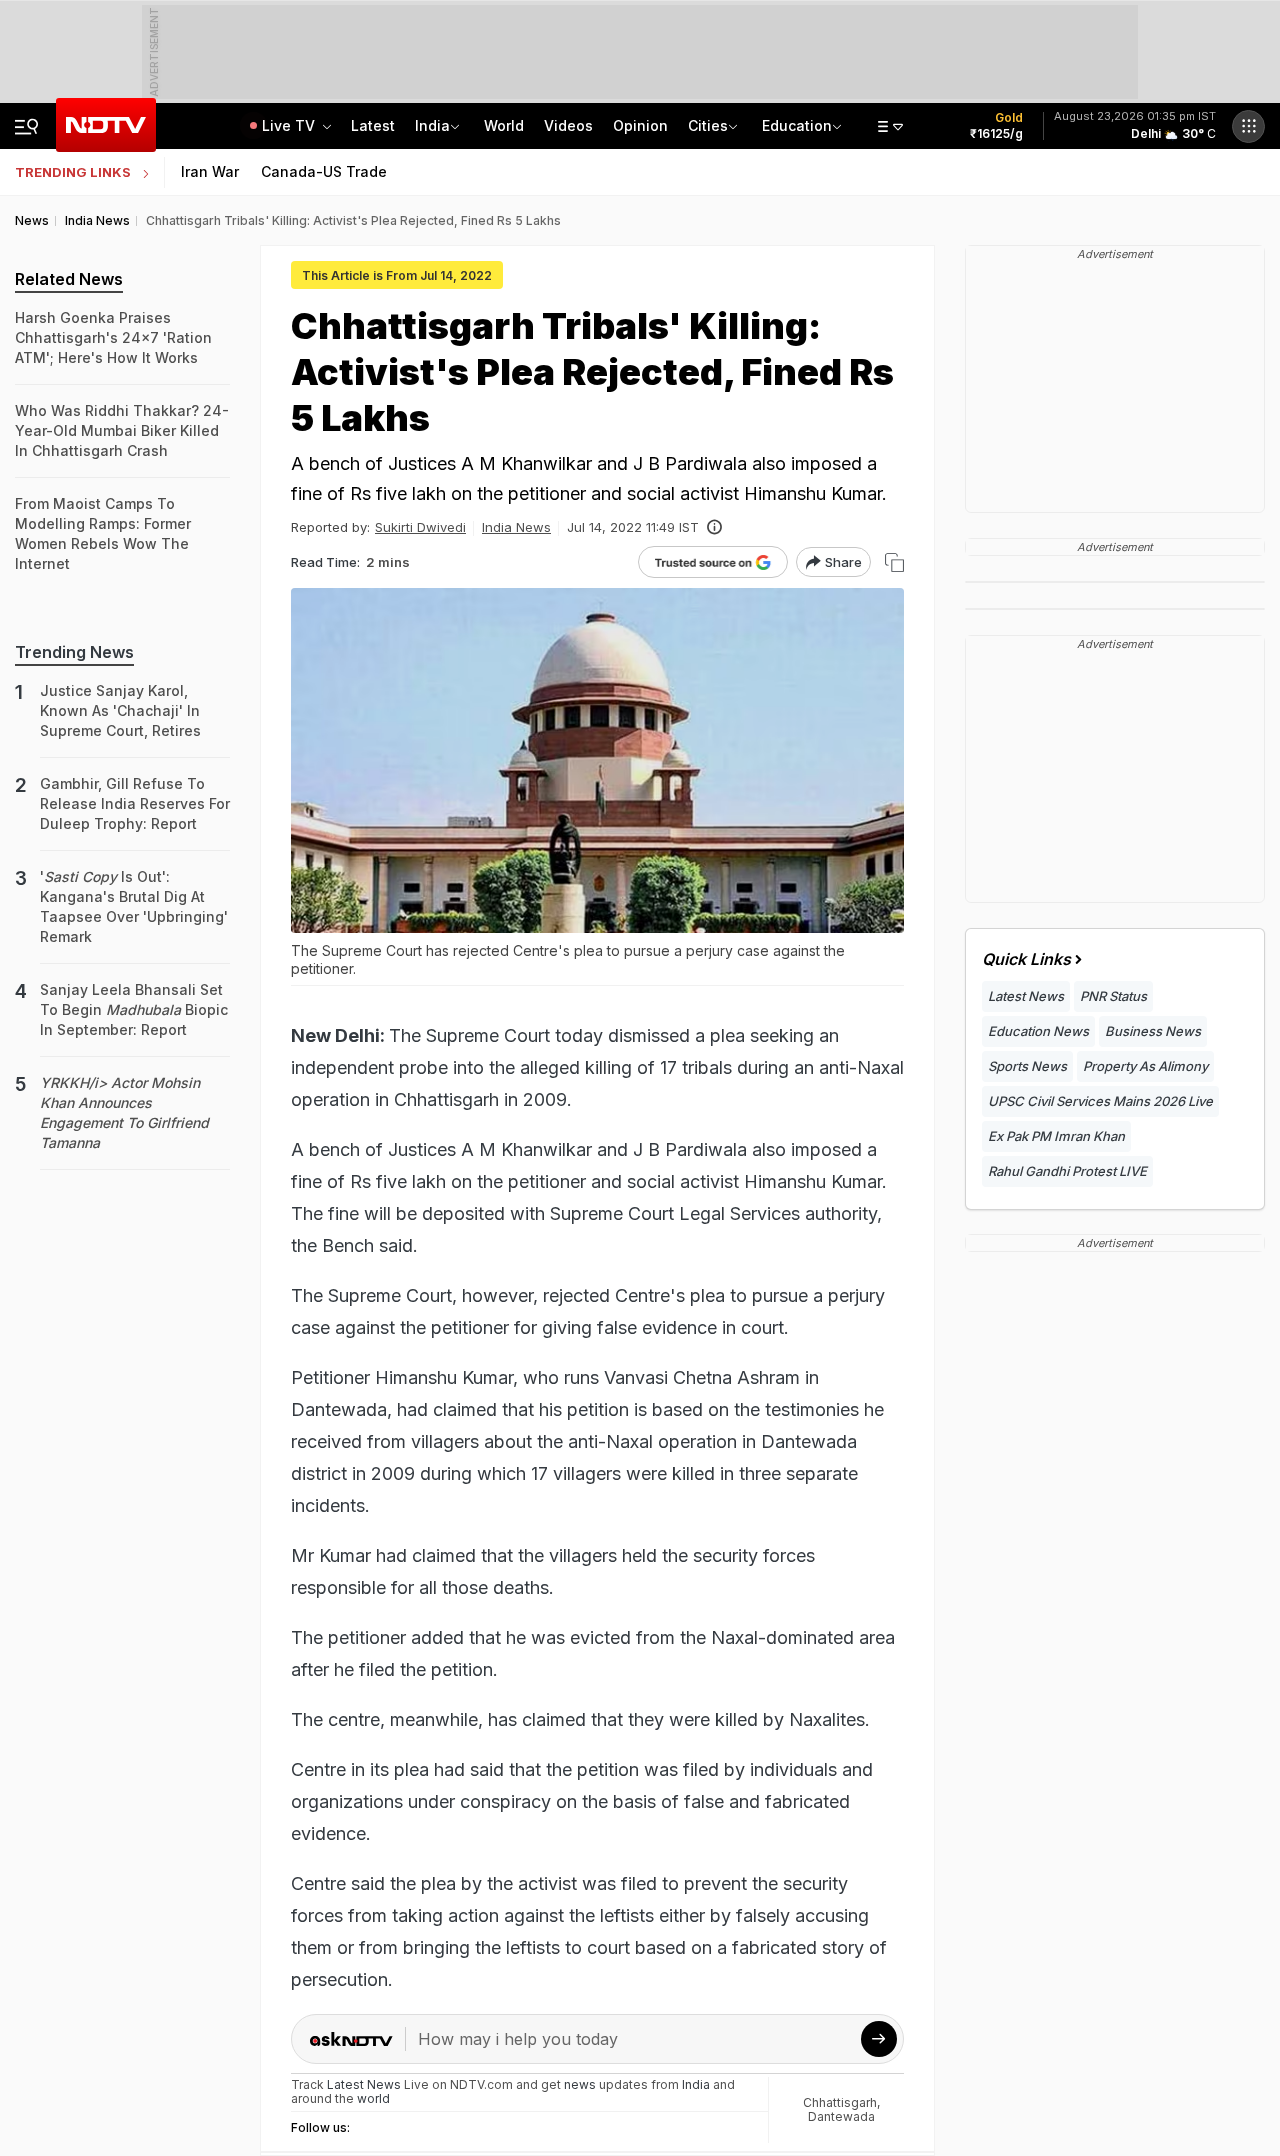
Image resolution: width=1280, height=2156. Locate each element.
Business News (1153, 1031)
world (373, 2098)
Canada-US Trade (324, 171)
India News (516, 527)
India (432, 125)
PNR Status (1113, 996)
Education (797, 125)
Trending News (74, 652)
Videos (568, 125)
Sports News (1027, 1066)
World (504, 125)
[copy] (894, 562)
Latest (373, 125)
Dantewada (841, 2116)
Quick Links (1026, 959)
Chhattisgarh (840, 2102)
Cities (708, 125)
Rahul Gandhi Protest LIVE (1067, 1171)
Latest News (1026, 996)
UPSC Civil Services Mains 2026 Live (1100, 1101)
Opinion (640, 125)
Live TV (290, 125)
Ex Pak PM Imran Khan (1056, 1136)
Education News (1038, 1031)
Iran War (210, 171)
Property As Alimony (1145, 1066)
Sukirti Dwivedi (420, 527)
